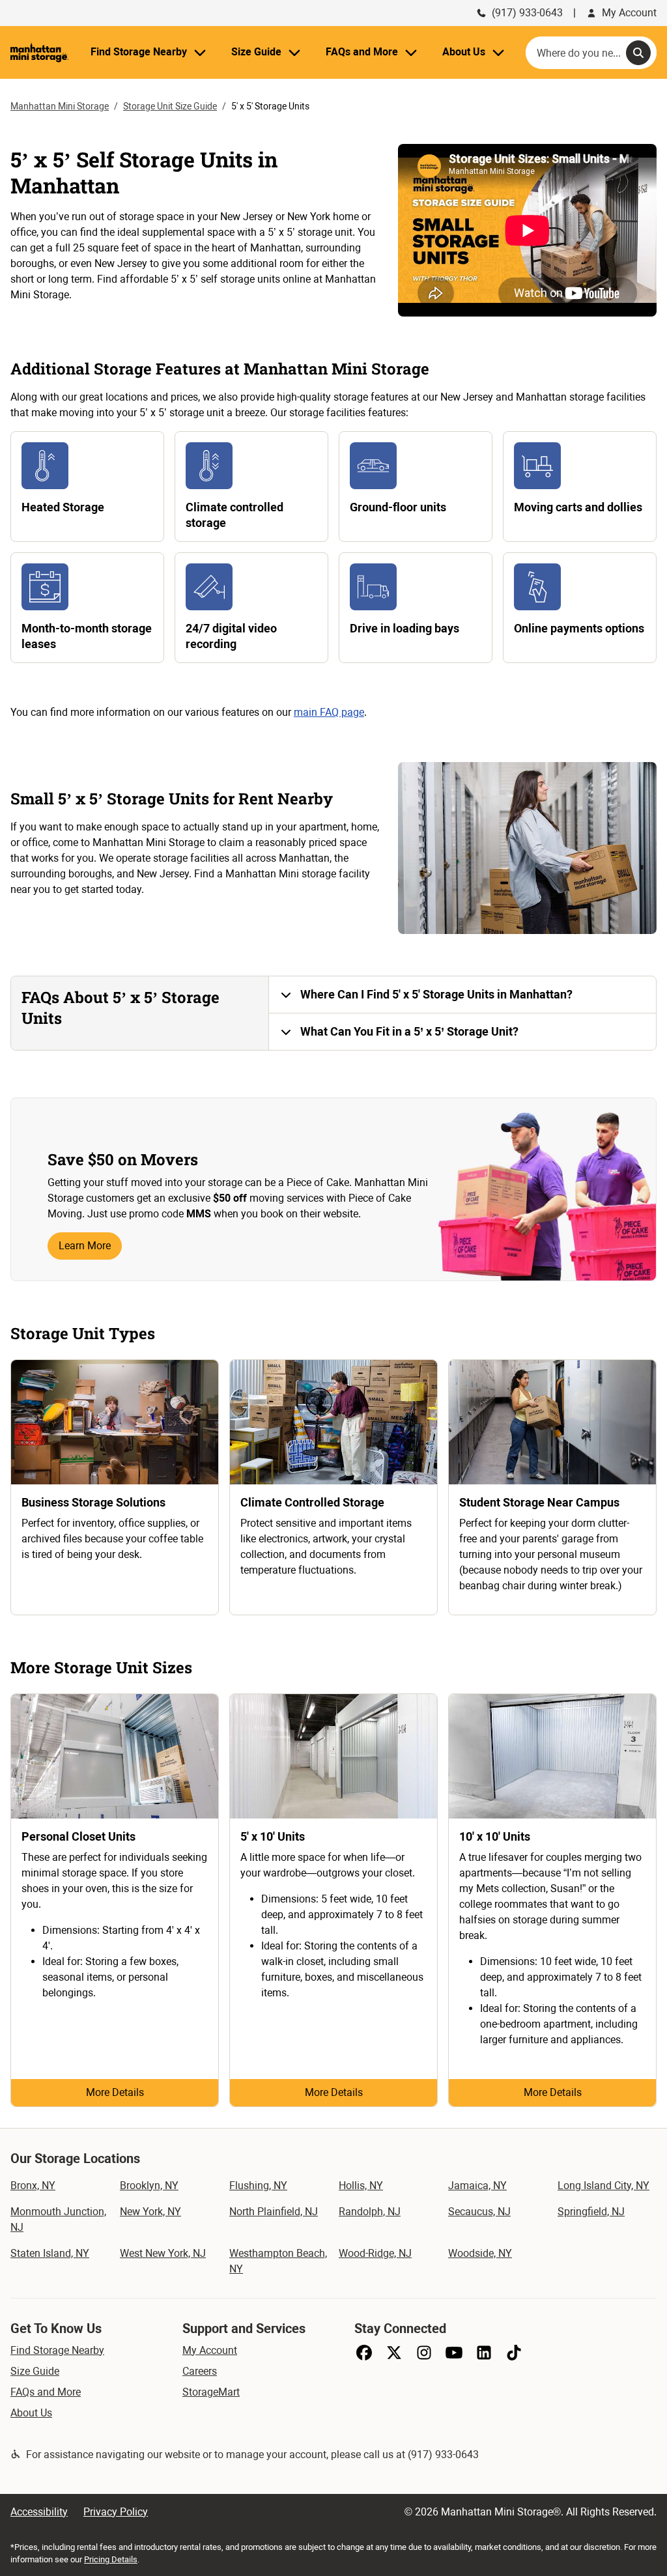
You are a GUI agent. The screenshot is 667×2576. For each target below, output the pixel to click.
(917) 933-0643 (527, 13)
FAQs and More (46, 2392)
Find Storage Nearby (57, 2350)
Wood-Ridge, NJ (375, 2253)
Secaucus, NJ (479, 2212)
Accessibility (39, 2512)
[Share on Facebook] (364, 2353)
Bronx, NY (33, 2186)
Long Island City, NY (603, 2186)
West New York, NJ (163, 2253)
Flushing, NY (258, 2186)
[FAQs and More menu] (411, 52)
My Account (629, 13)
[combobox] (591, 53)
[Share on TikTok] (514, 2353)
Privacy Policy (116, 2512)
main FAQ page (329, 712)
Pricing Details (111, 2559)
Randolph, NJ (370, 2212)
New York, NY (150, 2212)
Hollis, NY (361, 2186)
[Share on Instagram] (424, 2353)
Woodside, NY (480, 2253)
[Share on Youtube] (454, 2353)
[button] (462, 995)
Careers (200, 2371)
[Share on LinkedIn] (484, 2353)
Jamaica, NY (477, 2186)
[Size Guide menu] (294, 52)
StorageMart (211, 2392)
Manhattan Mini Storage (60, 106)
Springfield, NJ (591, 2212)
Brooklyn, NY (149, 2186)
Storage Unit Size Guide (170, 106)
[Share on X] (394, 2353)
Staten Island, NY (50, 2253)
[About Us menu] (498, 52)
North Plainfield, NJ (274, 2212)
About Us (31, 2413)
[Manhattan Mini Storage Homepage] (39, 52)
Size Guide (35, 2371)
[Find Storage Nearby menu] (200, 52)
